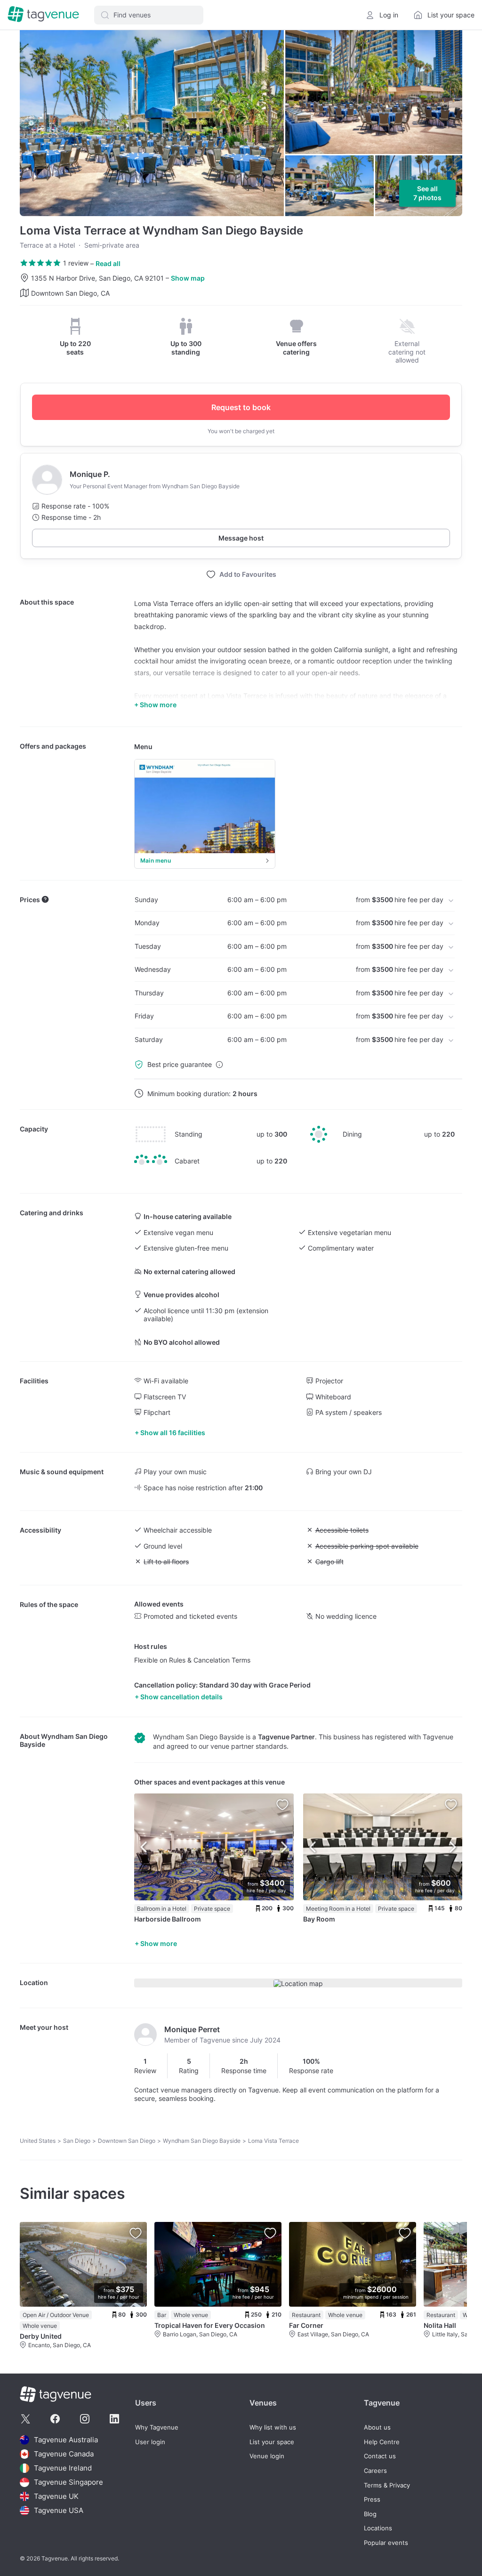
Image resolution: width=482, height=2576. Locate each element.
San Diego (77, 2141)
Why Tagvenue (157, 2427)
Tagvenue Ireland (63, 2468)
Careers (375, 2471)
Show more (159, 1943)
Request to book (241, 407)
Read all (108, 263)
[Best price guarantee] (219, 1065)
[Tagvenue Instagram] (85, 2419)
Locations (378, 2528)
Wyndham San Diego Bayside (202, 2141)
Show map (188, 278)
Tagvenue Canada (64, 2454)
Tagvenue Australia (66, 2440)
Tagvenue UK (56, 2496)
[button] (149, 15)
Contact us (380, 2456)
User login (150, 2442)
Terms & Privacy (387, 2485)
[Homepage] (43, 15)
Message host (241, 538)
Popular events (386, 2543)
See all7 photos (427, 193)
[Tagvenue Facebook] (55, 2419)
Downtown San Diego (127, 2141)
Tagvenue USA (59, 2510)
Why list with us (273, 2427)
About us (377, 2427)
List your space (272, 2442)
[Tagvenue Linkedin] (114, 2419)
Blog (370, 2514)
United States (38, 2141)
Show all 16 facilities (173, 1433)
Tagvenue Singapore (68, 2482)
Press (372, 2499)
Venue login (267, 2456)
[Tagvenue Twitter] (25, 2419)
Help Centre (382, 2442)
